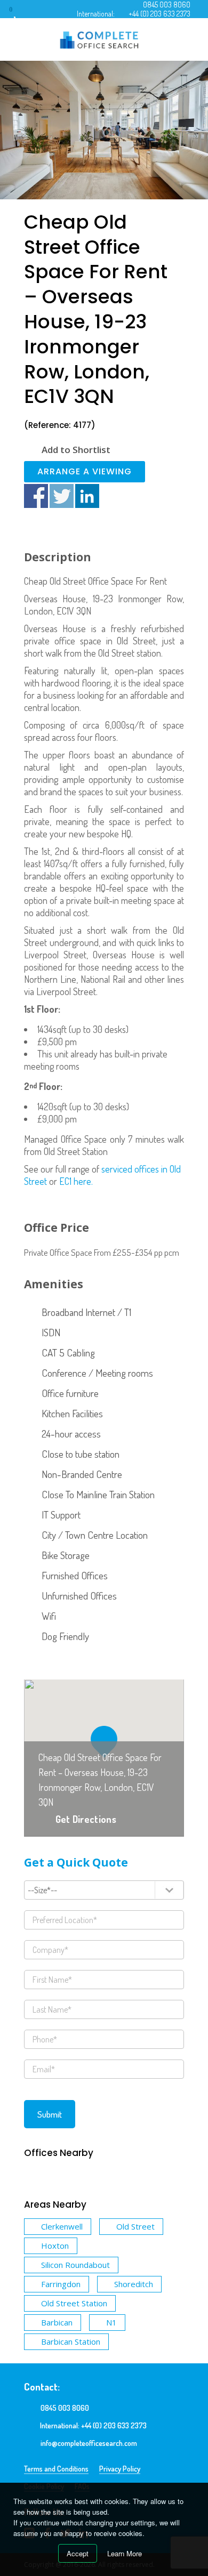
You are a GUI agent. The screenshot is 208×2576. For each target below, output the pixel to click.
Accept (78, 2553)
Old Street (135, 2226)
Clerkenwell (62, 2226)
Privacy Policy (120, 2469)
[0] (21, 13)
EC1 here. (76, 1181)
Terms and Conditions (56, 2469)
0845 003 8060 (167, 5)
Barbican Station (71, 2341)
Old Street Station (74, 2303)
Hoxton (55, 2246)
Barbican (57, 2322)
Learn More (125, 2553)
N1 (111, 2322)
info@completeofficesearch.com (89, 2443)
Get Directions (86, 1819)
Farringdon (61, 2284)
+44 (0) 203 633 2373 (159, 14)
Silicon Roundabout (75, 2265)
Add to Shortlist (76, 450)
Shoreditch (134, 2284)
